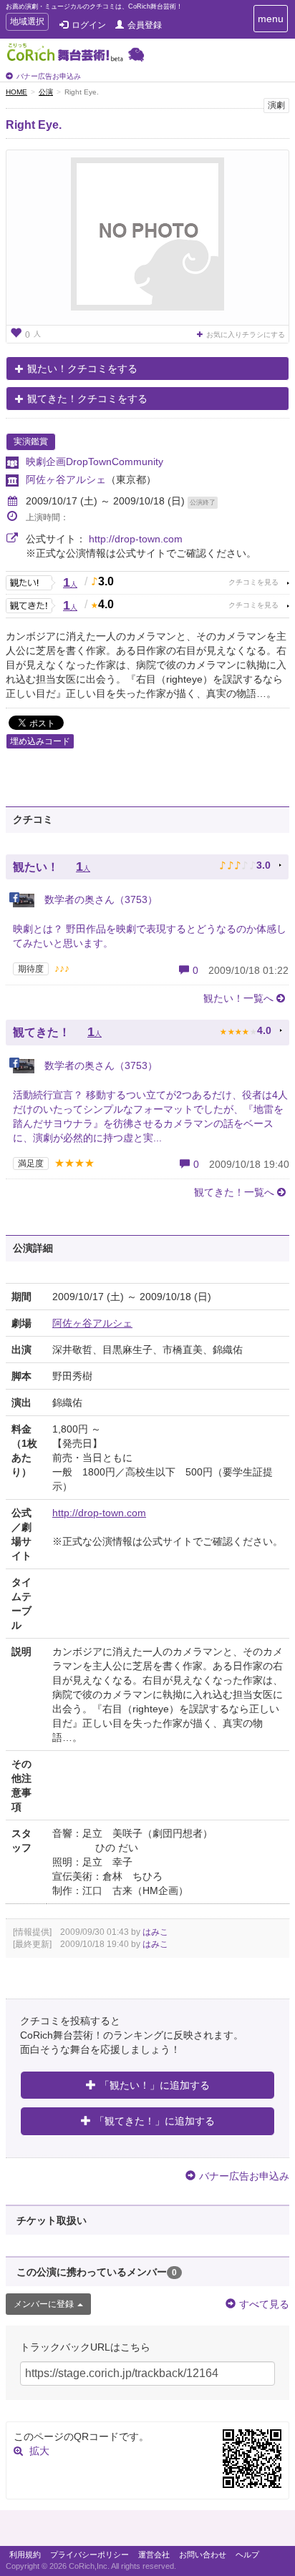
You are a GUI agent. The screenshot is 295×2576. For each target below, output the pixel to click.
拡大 (39, 2451)
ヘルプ (247, 2555)
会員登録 (145, 25)
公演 (46, 92)
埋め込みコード (40, 741)
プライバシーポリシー (90, 2555)
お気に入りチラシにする (246, 335)
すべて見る (264, 2304)
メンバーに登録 (44, 2304)
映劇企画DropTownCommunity (95, 462)
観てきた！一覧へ (234, 1192)
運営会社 (154, 2555)
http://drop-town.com (136, 539)
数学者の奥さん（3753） (100, 899)
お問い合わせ (203, 2555)
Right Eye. (34, 125)
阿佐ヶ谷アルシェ (66, 479)
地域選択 (27, 23)
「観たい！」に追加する (155, 2085)
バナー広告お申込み (49, 76)
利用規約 (25, 2555)
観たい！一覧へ (238, 998)
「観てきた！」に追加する (155, 2121)
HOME (16, 92)
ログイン (89, 25)
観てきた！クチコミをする (87, 399)
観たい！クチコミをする (82, 369)
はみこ (155, 1932)
